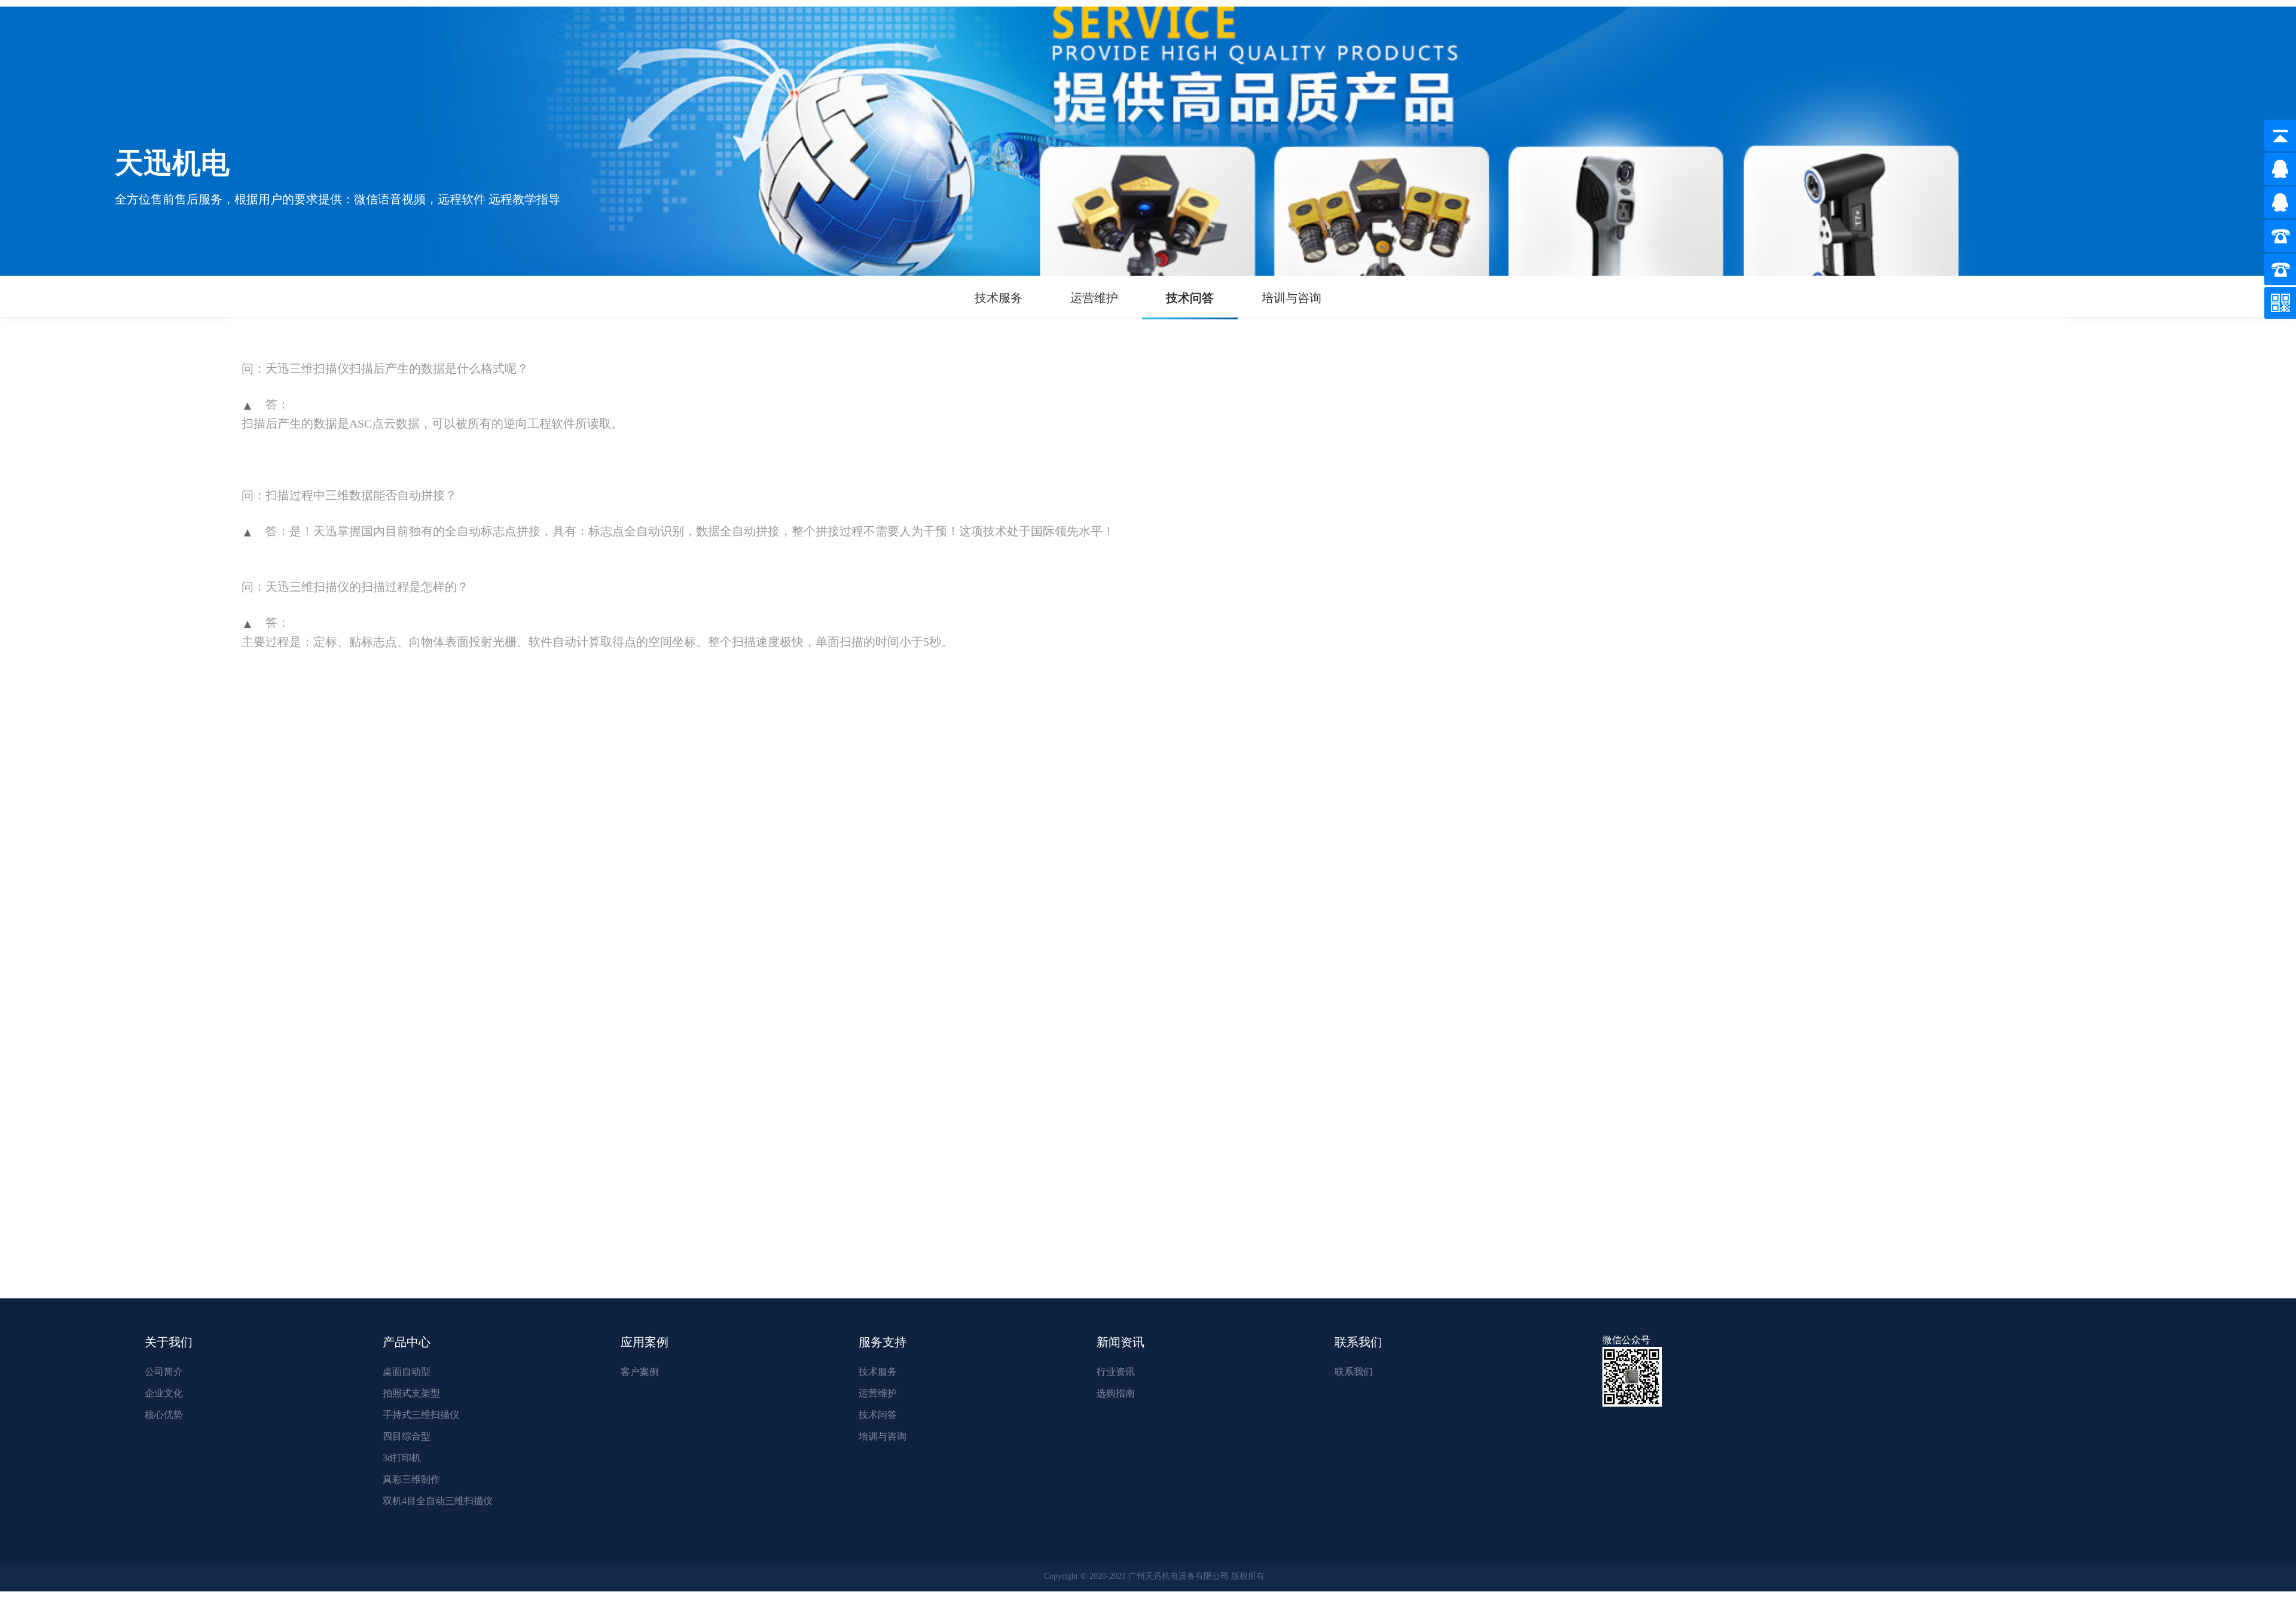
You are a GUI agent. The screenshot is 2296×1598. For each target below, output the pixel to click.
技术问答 (1190, 298)
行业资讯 (1116, 1372)
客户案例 (640, 1372)
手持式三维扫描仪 (421, 1415)
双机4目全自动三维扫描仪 (438, 1501)
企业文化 (164, 1393)
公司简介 (164, 1372)
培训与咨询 (1291, 298)
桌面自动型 (407, 1372)
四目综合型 (407, 1436)
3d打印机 (402, 1458)
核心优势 (164, 1415)
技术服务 (999, 298)
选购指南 (1116, 1393)
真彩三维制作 (411, 1479)
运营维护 (1094, 298)
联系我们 (1354, 1372)
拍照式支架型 (411, 1393)
